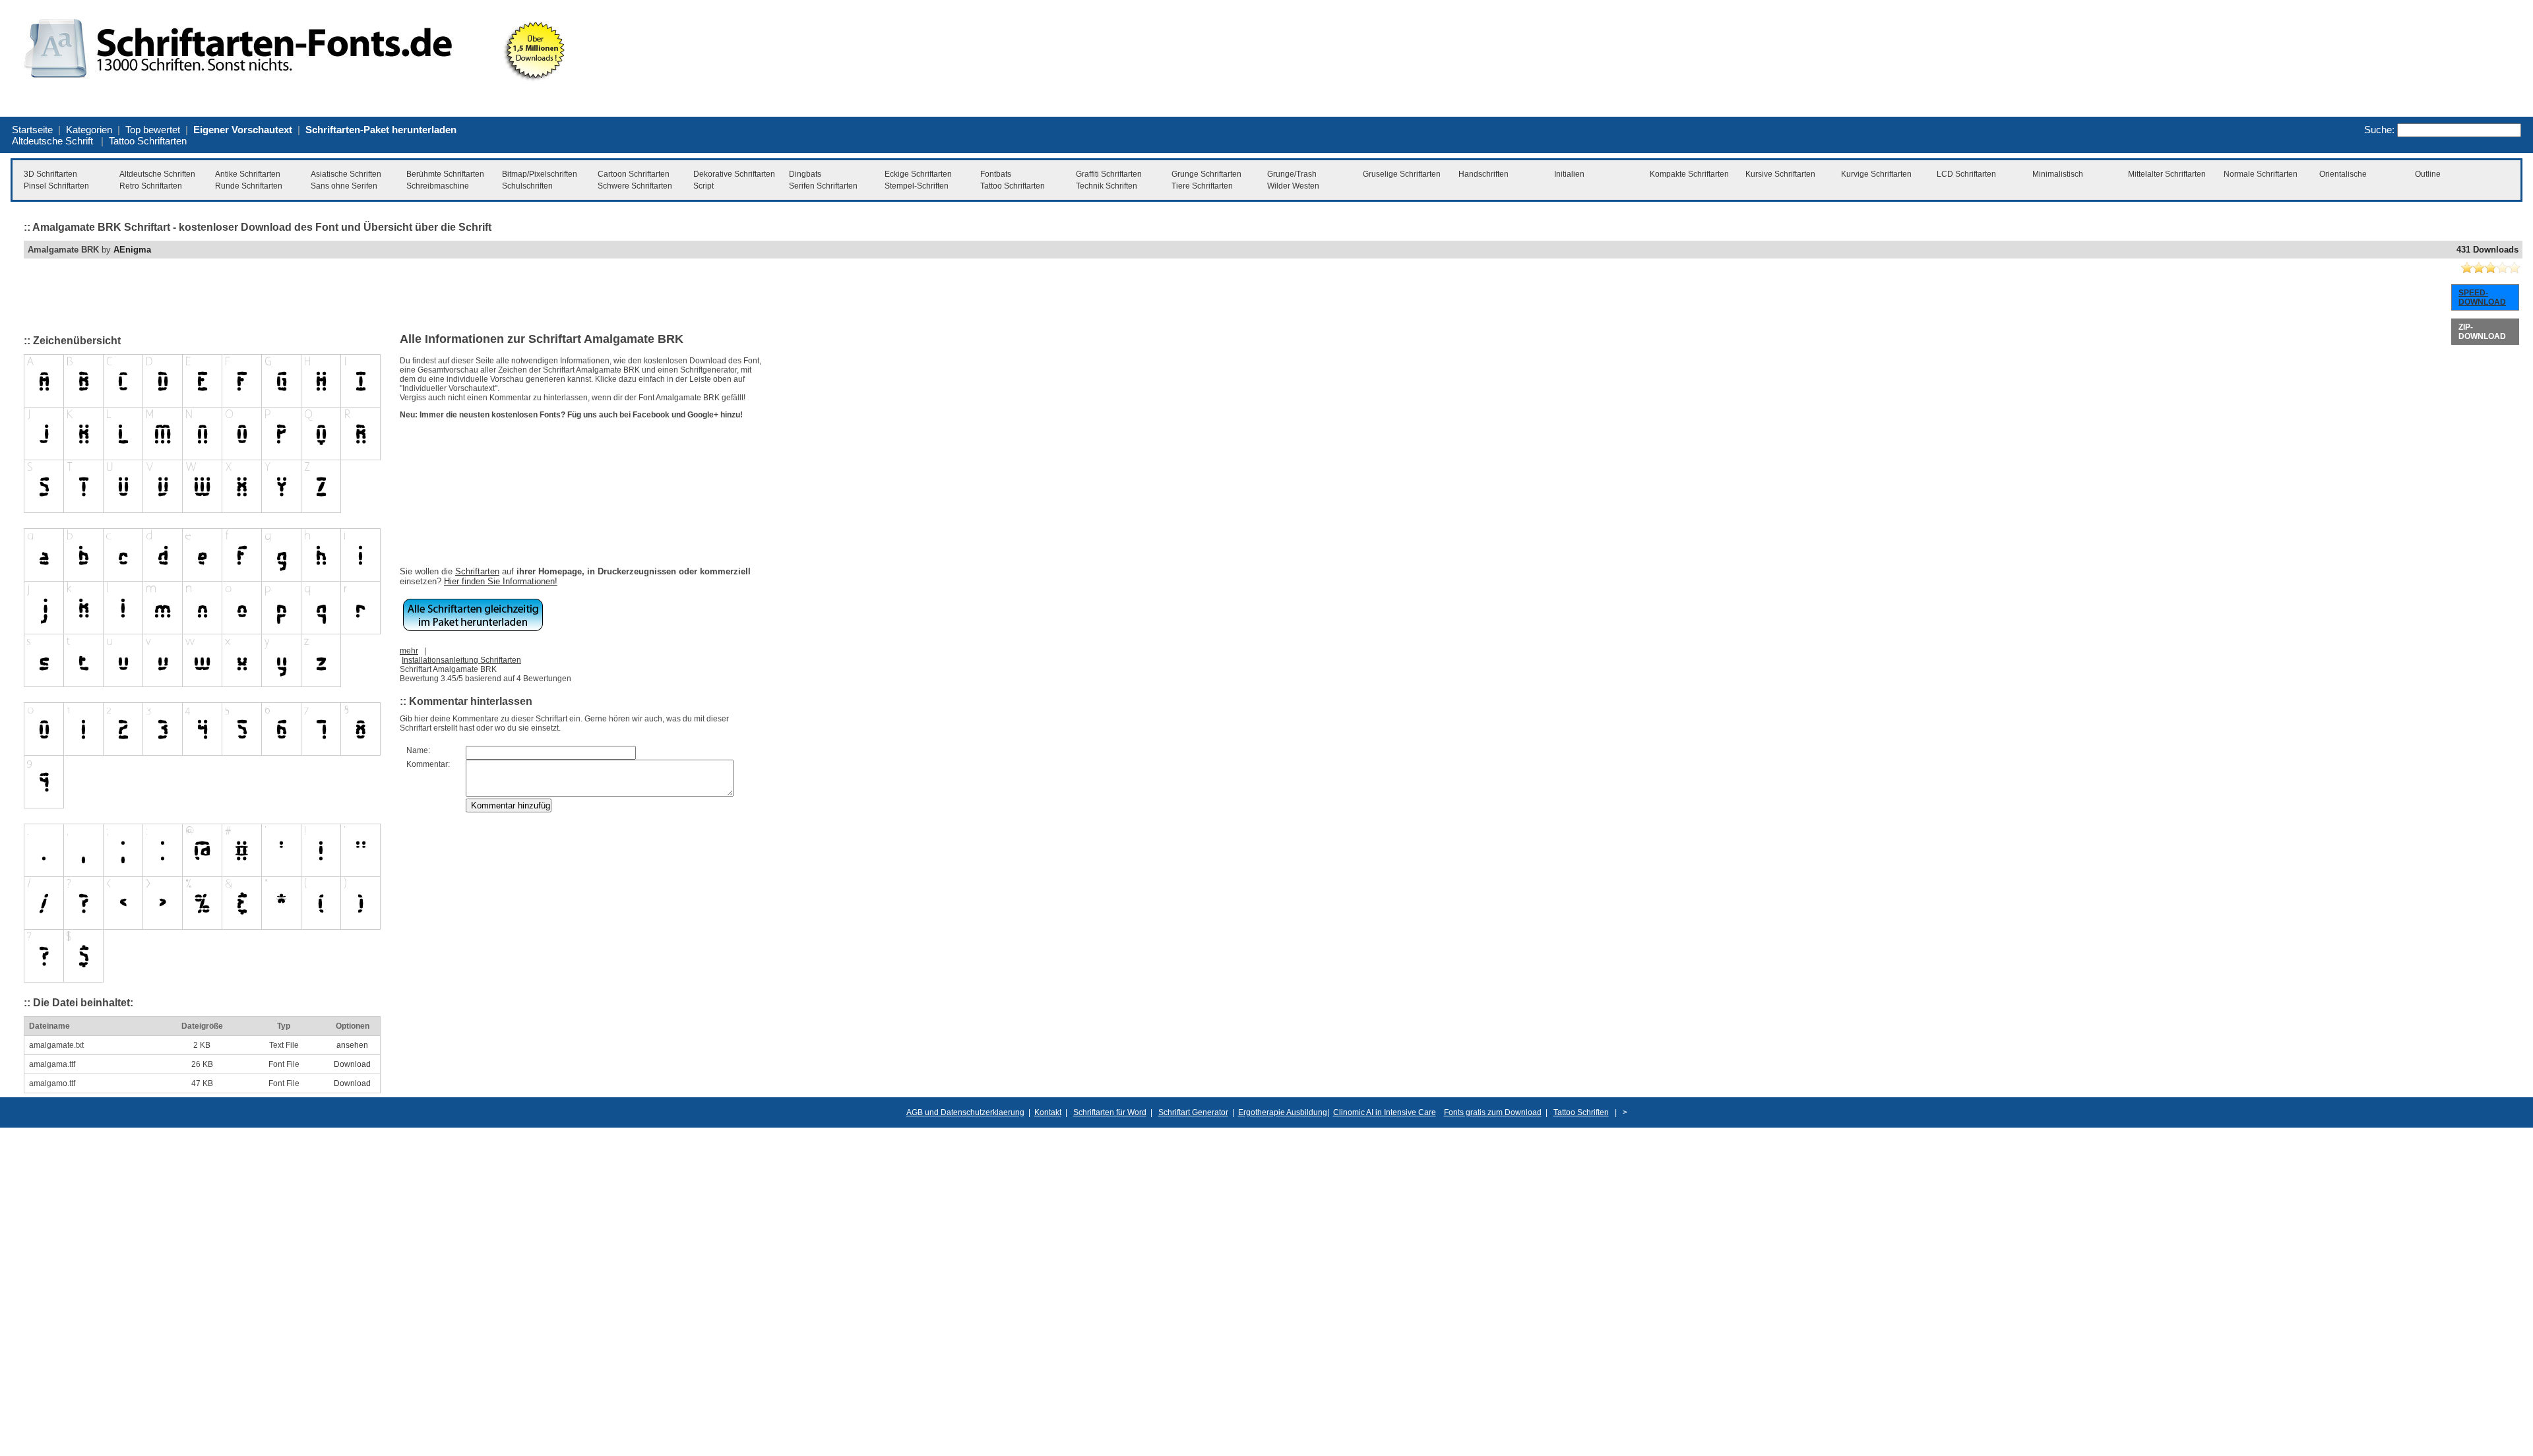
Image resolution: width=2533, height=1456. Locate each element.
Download (352, 1064)
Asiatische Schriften (346, 174)
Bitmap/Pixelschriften (540, 174)
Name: (418, 750)
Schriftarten (477, 571)
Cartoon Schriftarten (634, 174)
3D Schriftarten (50, 174)
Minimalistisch (2058, 174)
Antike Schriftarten (248, 174)
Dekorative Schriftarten (734, 174)
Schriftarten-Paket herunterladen (381, 130)
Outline (2428, 174)
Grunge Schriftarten (1206, 174)
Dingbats (805, 174)
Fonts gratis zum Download (1493, 1112)
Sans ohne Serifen (344, 186)
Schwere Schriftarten (635, 186)
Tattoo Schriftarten (148, 141)
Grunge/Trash (1292, 174)
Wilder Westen (1293, 186)
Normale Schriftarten (2261, 174)
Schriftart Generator (1193, 1112)
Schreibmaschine (438, 186)
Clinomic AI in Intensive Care (1385, 1112)
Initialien (1569, 174)
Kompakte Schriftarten (1689, 174)
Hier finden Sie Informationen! (501, 581)
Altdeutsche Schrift (52, 141)
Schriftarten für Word (1110, 1112)
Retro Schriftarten (151, 186)
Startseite (32, 130)
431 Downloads (2487, 250)
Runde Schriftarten (249, 186)
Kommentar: (428, 764)
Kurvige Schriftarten (1876, 174)
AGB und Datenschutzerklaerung (965, 1112)
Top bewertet (153, 130)
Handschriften (1484, 174)
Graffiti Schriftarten (1109, 174)
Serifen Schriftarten (823, 186)
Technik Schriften (1107, 186)
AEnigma (132, 250)
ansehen (352, 1045)
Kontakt (1048, 1112)
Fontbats (996, 174)
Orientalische (2343, 174)
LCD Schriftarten (1966, 174)
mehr (409, 651)
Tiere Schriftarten (1202, 186)
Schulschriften (527, 186)
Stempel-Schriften (917, 186)
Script (704, 186)
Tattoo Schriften (1581, 1112)
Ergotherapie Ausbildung (1283, 1112)
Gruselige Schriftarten (1402, 174)
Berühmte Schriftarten (445, 174)
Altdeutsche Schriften (157, 174)
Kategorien (89, 130)
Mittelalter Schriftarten (2167, 174)
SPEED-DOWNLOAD (2482, 297)
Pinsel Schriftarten (56, 186)
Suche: (2379, 130)
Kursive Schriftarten (1780, 174)
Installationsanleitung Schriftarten (461, 660)
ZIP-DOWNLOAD (2482, 332)
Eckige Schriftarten (918, 174)
